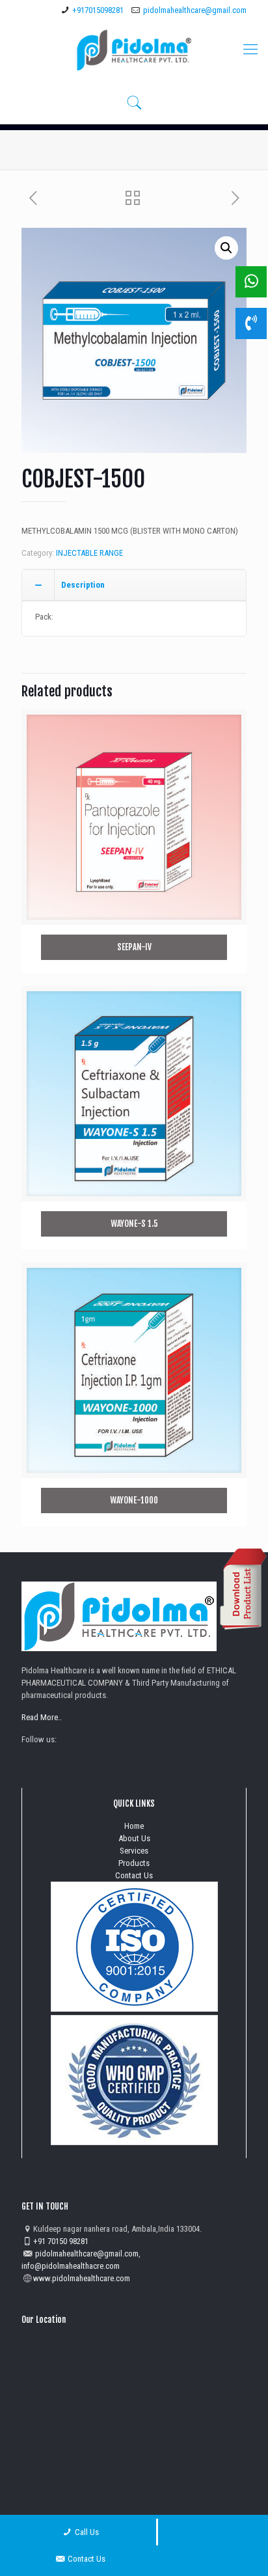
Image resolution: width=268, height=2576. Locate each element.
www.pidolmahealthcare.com (82, 2278)
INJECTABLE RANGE (89, 553)
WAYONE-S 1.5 (134, 1224)
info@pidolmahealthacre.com (71, 2266)
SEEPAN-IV (134, 947)
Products (134, 1863)
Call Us (86, 2532)
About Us (134, 1838)
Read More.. (42, 1717)
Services (134, 1851)
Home (134, 1826)
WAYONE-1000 (134, 1500)
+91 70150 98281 (61, 2241)
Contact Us (134, 1875)
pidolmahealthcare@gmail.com (195, 10)
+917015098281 (98, 10)
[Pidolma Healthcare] (134, 49)
